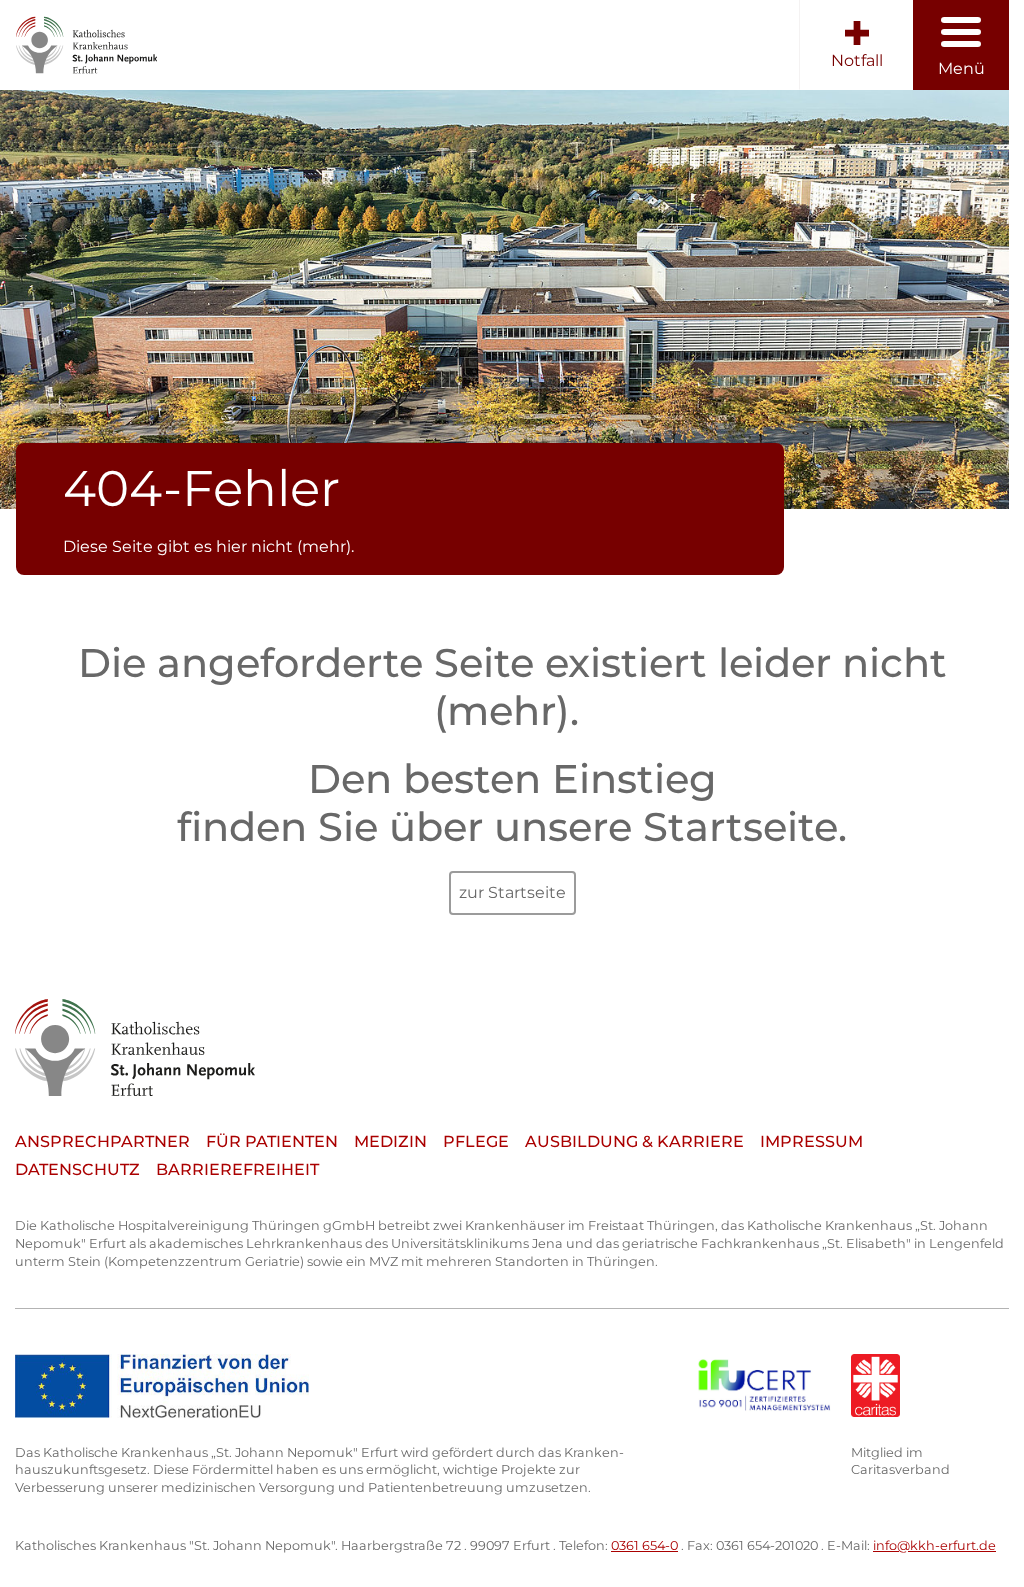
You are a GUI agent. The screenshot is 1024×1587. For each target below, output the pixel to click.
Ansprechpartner (102, 1141)
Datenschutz (77, 1169)
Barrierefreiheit (237, 1169)
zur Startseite (512, 892)
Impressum (811, 1141)
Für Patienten (272, 1141)
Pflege (476, 1141)
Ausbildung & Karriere (634, 1141)
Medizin (390, 1141)
